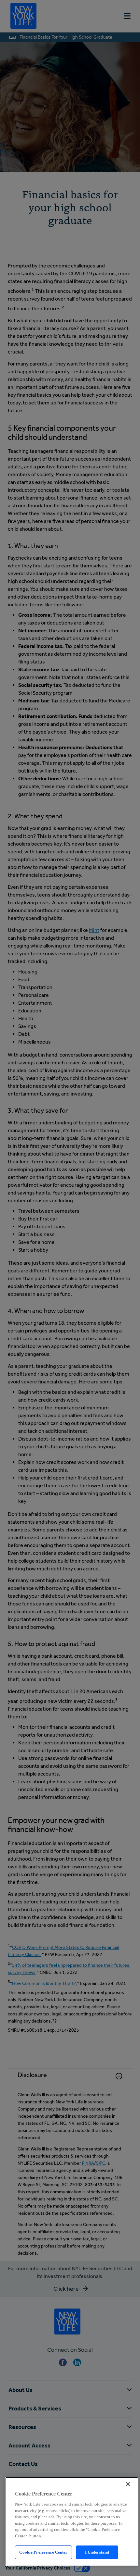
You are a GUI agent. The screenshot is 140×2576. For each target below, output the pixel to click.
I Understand (97, 2552)
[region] (72, 2521)
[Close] (128, 2484)
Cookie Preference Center (43, 2552)
